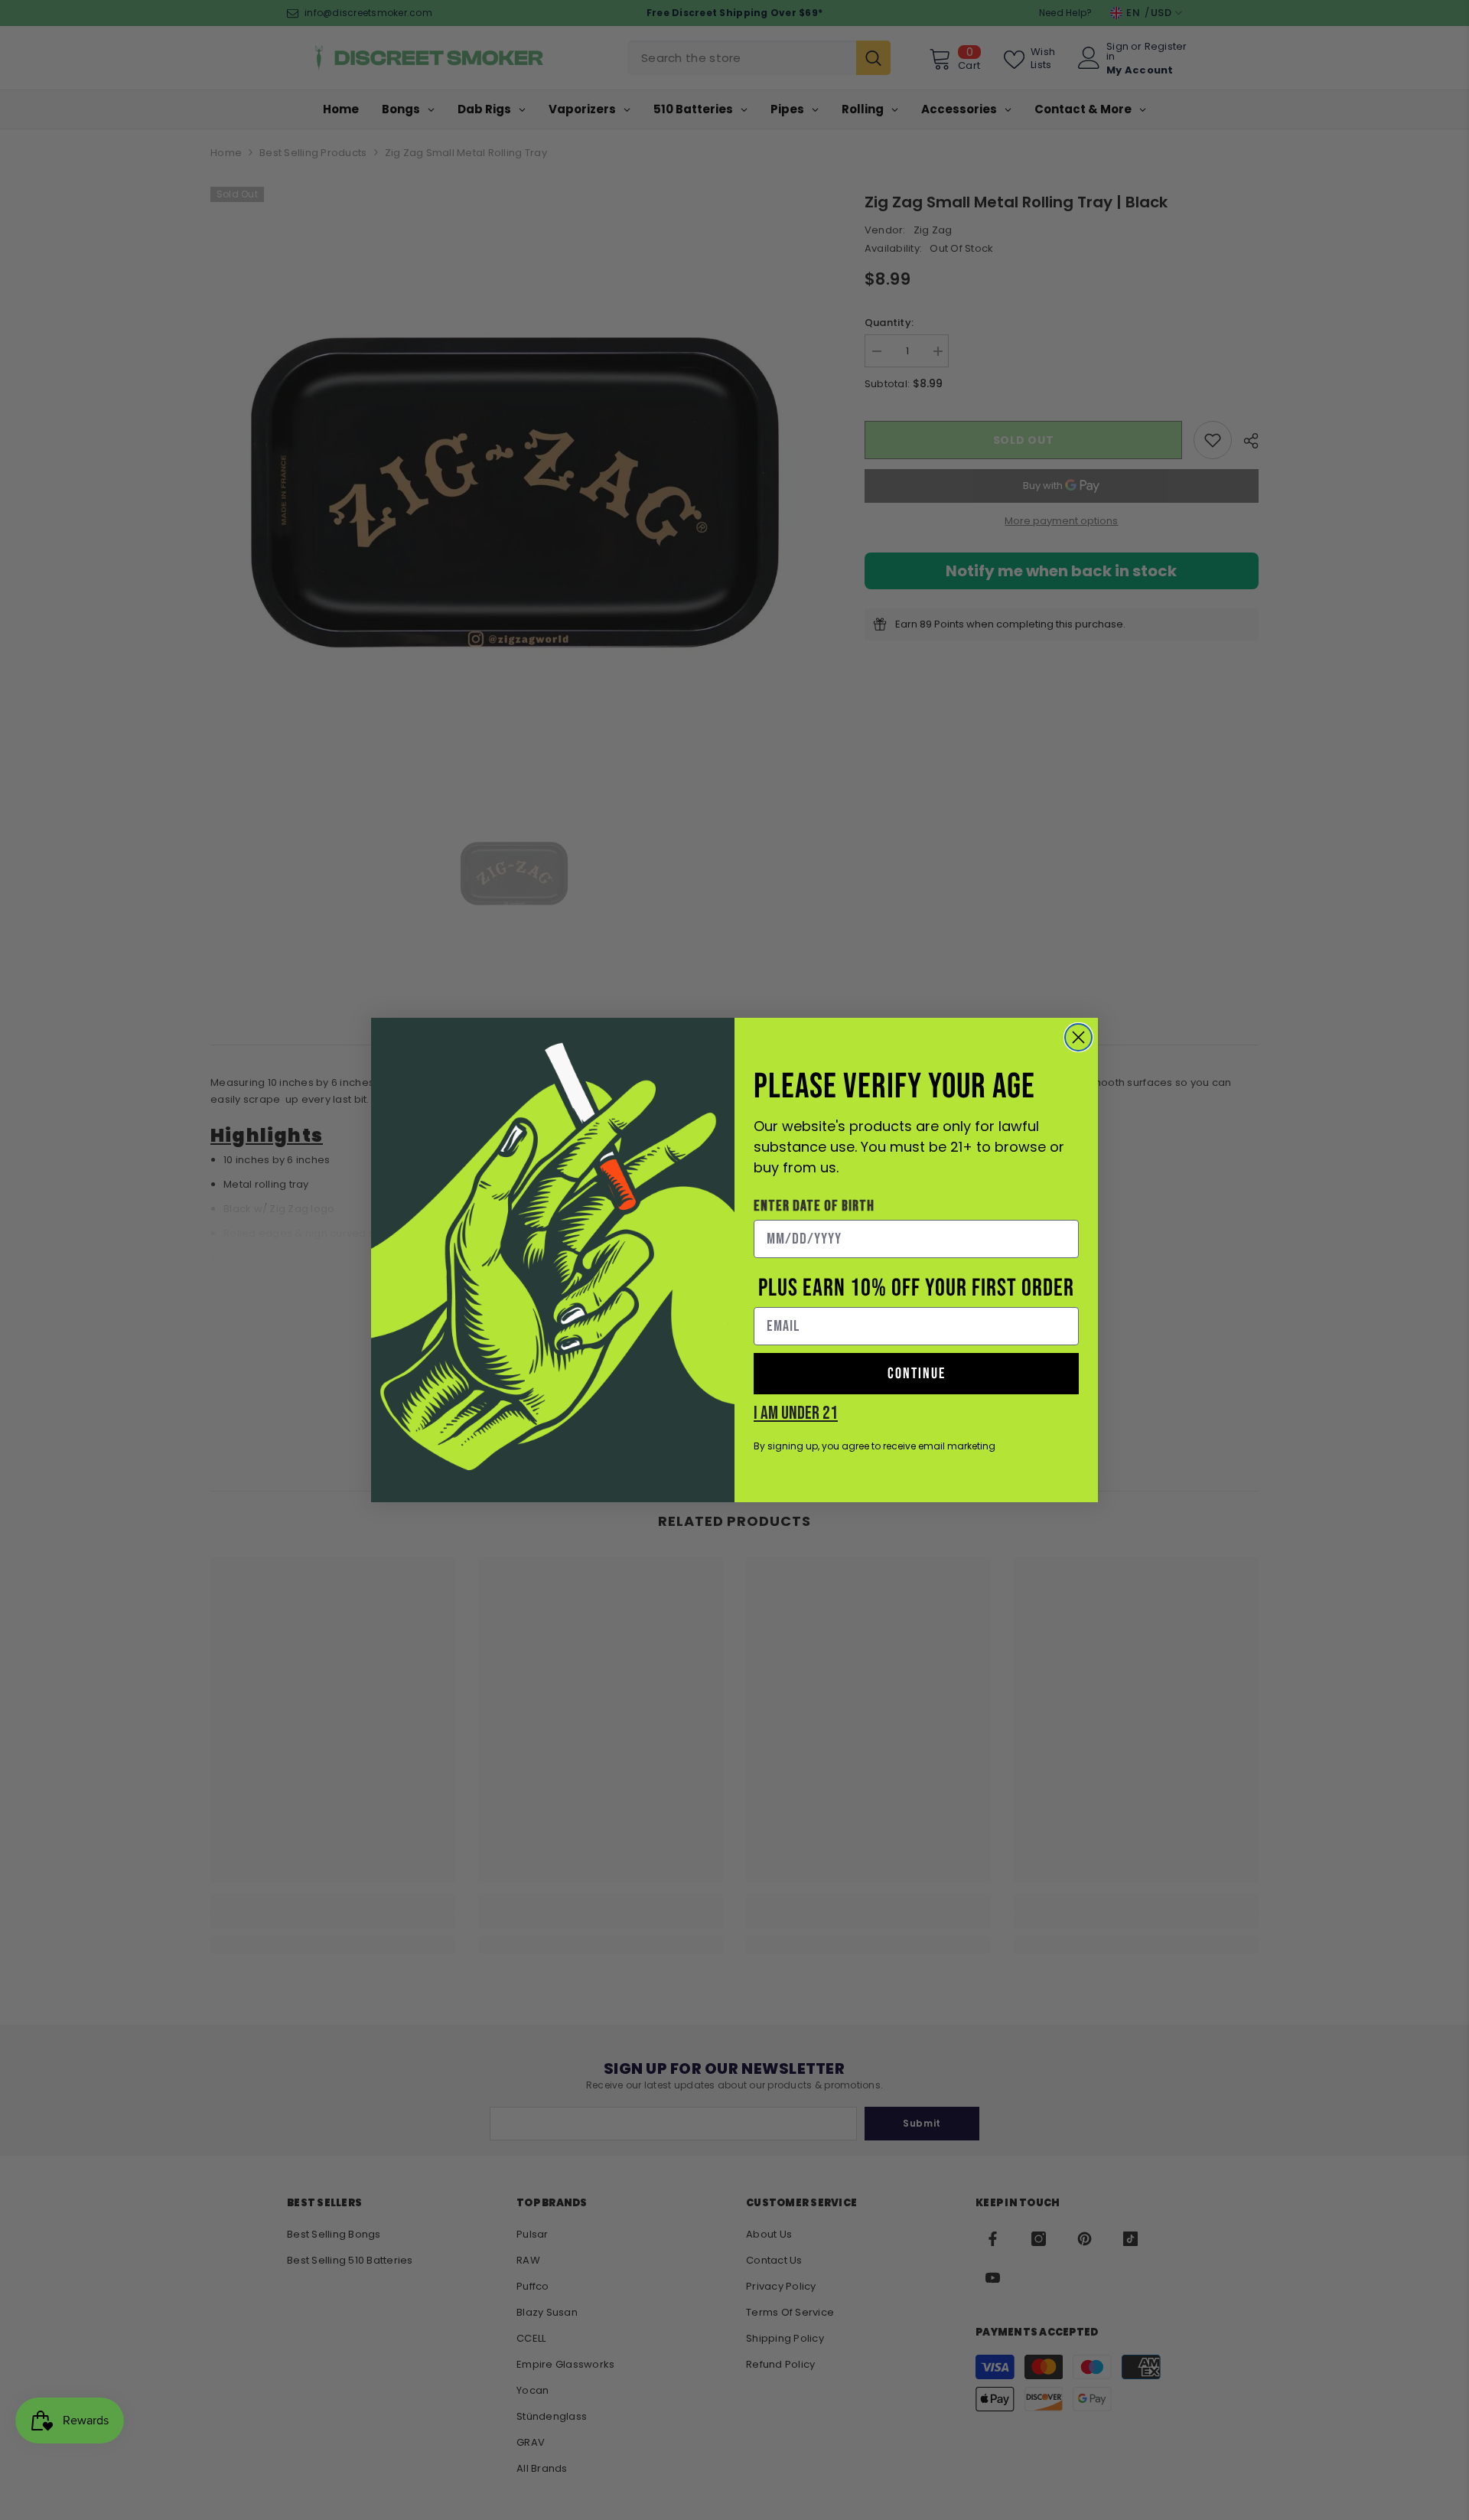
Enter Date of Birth (814, 1206)
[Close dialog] (1078, 1037)
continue (917, 1374)
